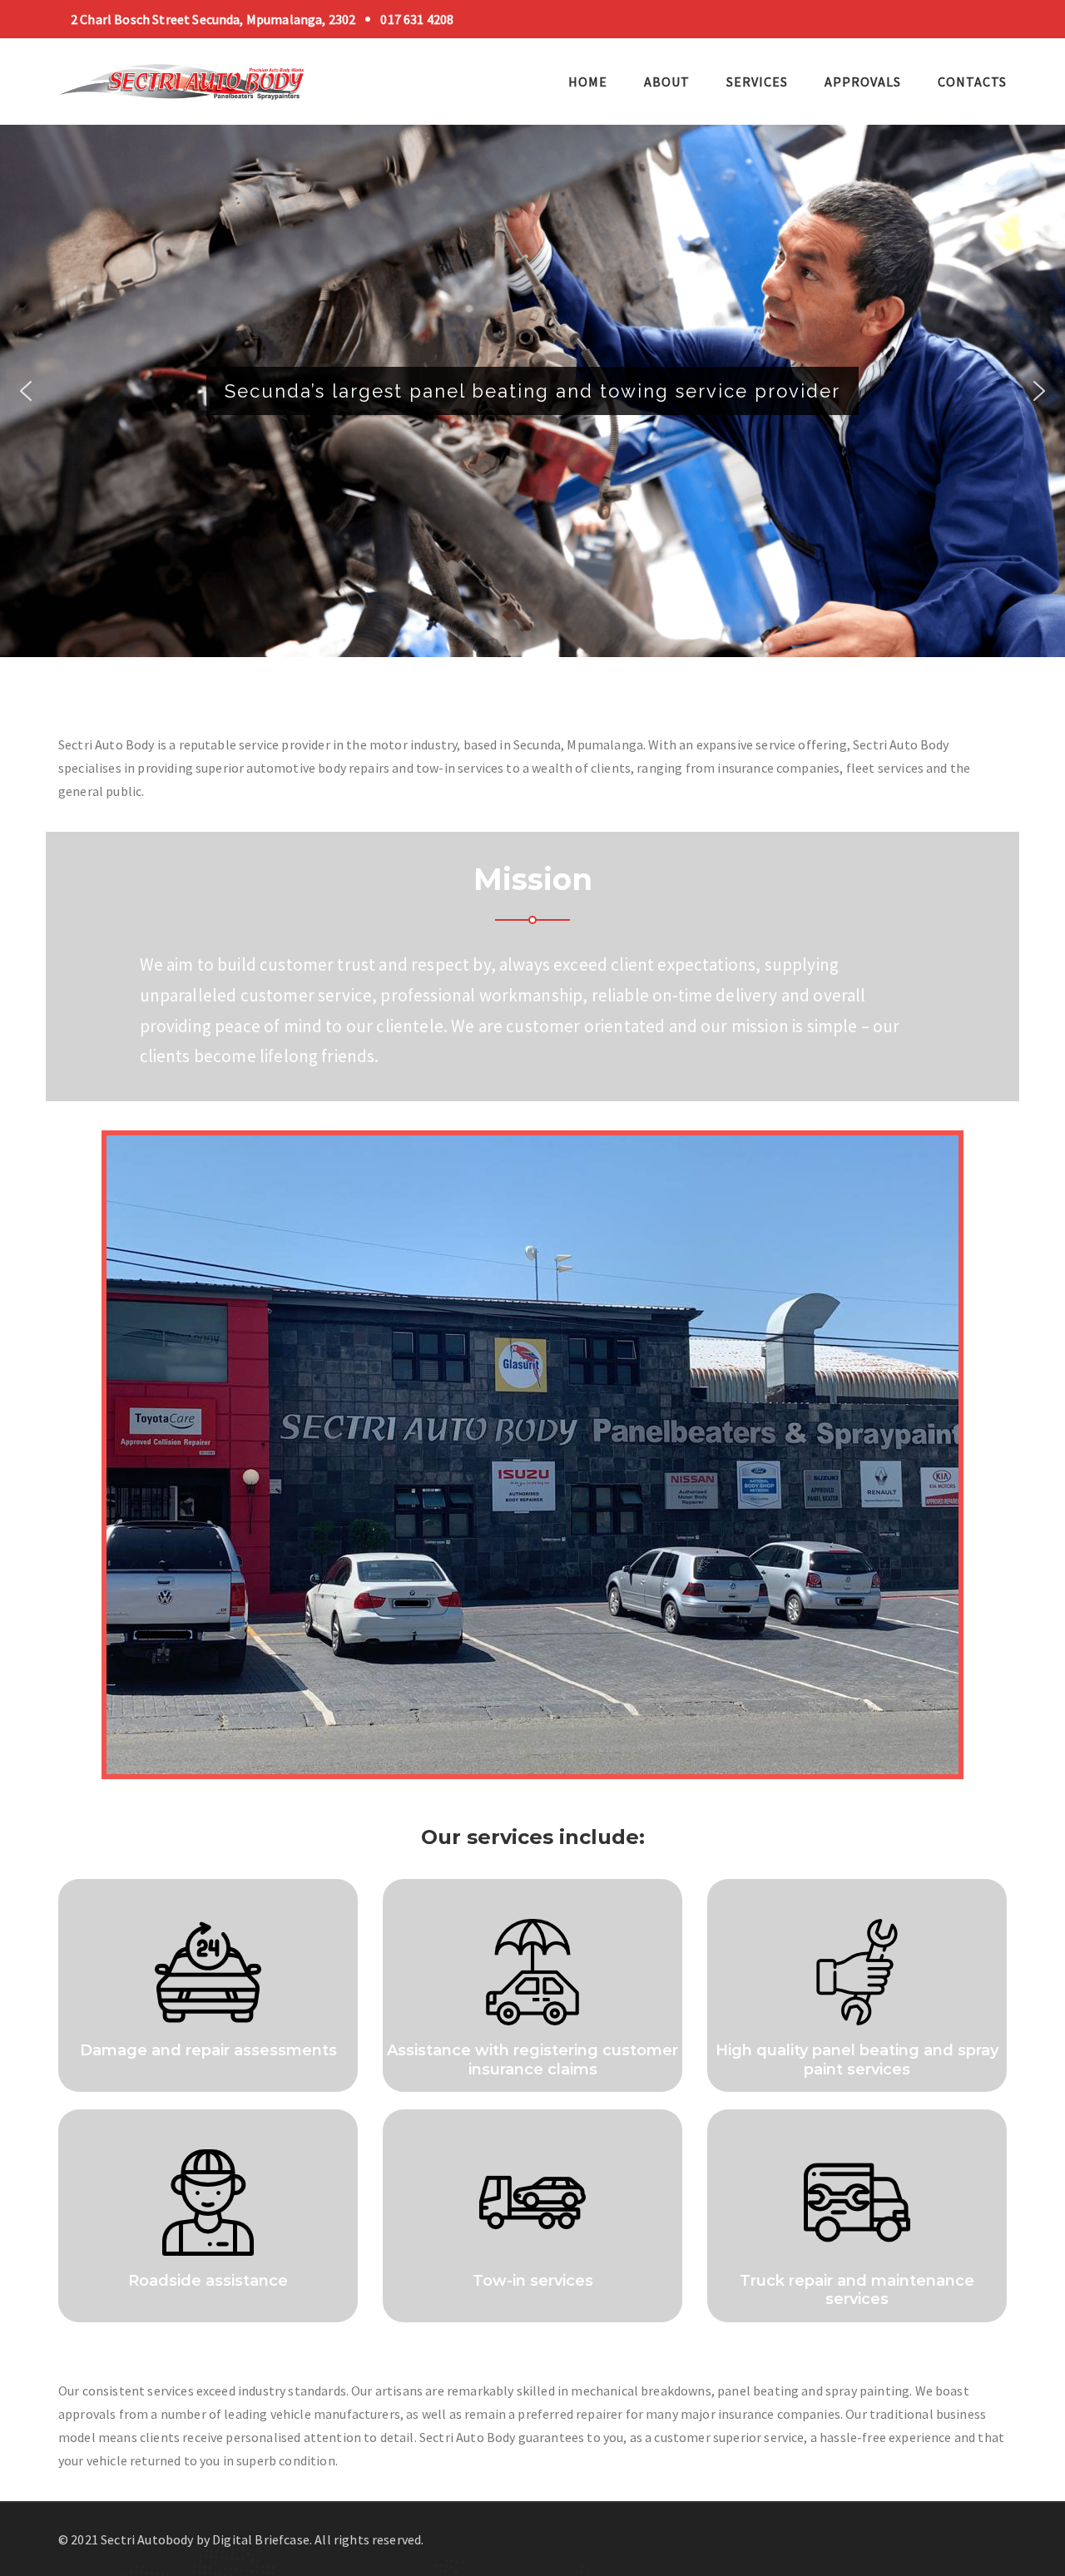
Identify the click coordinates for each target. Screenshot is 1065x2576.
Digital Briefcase (261, 2539)
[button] (26, 391)
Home (588, 82)
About (667, 82)
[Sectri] (182, 80)
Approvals (863, 82)
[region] (532, 402)
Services (757, 82)
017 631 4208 (417, 19)
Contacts (972, 82)
